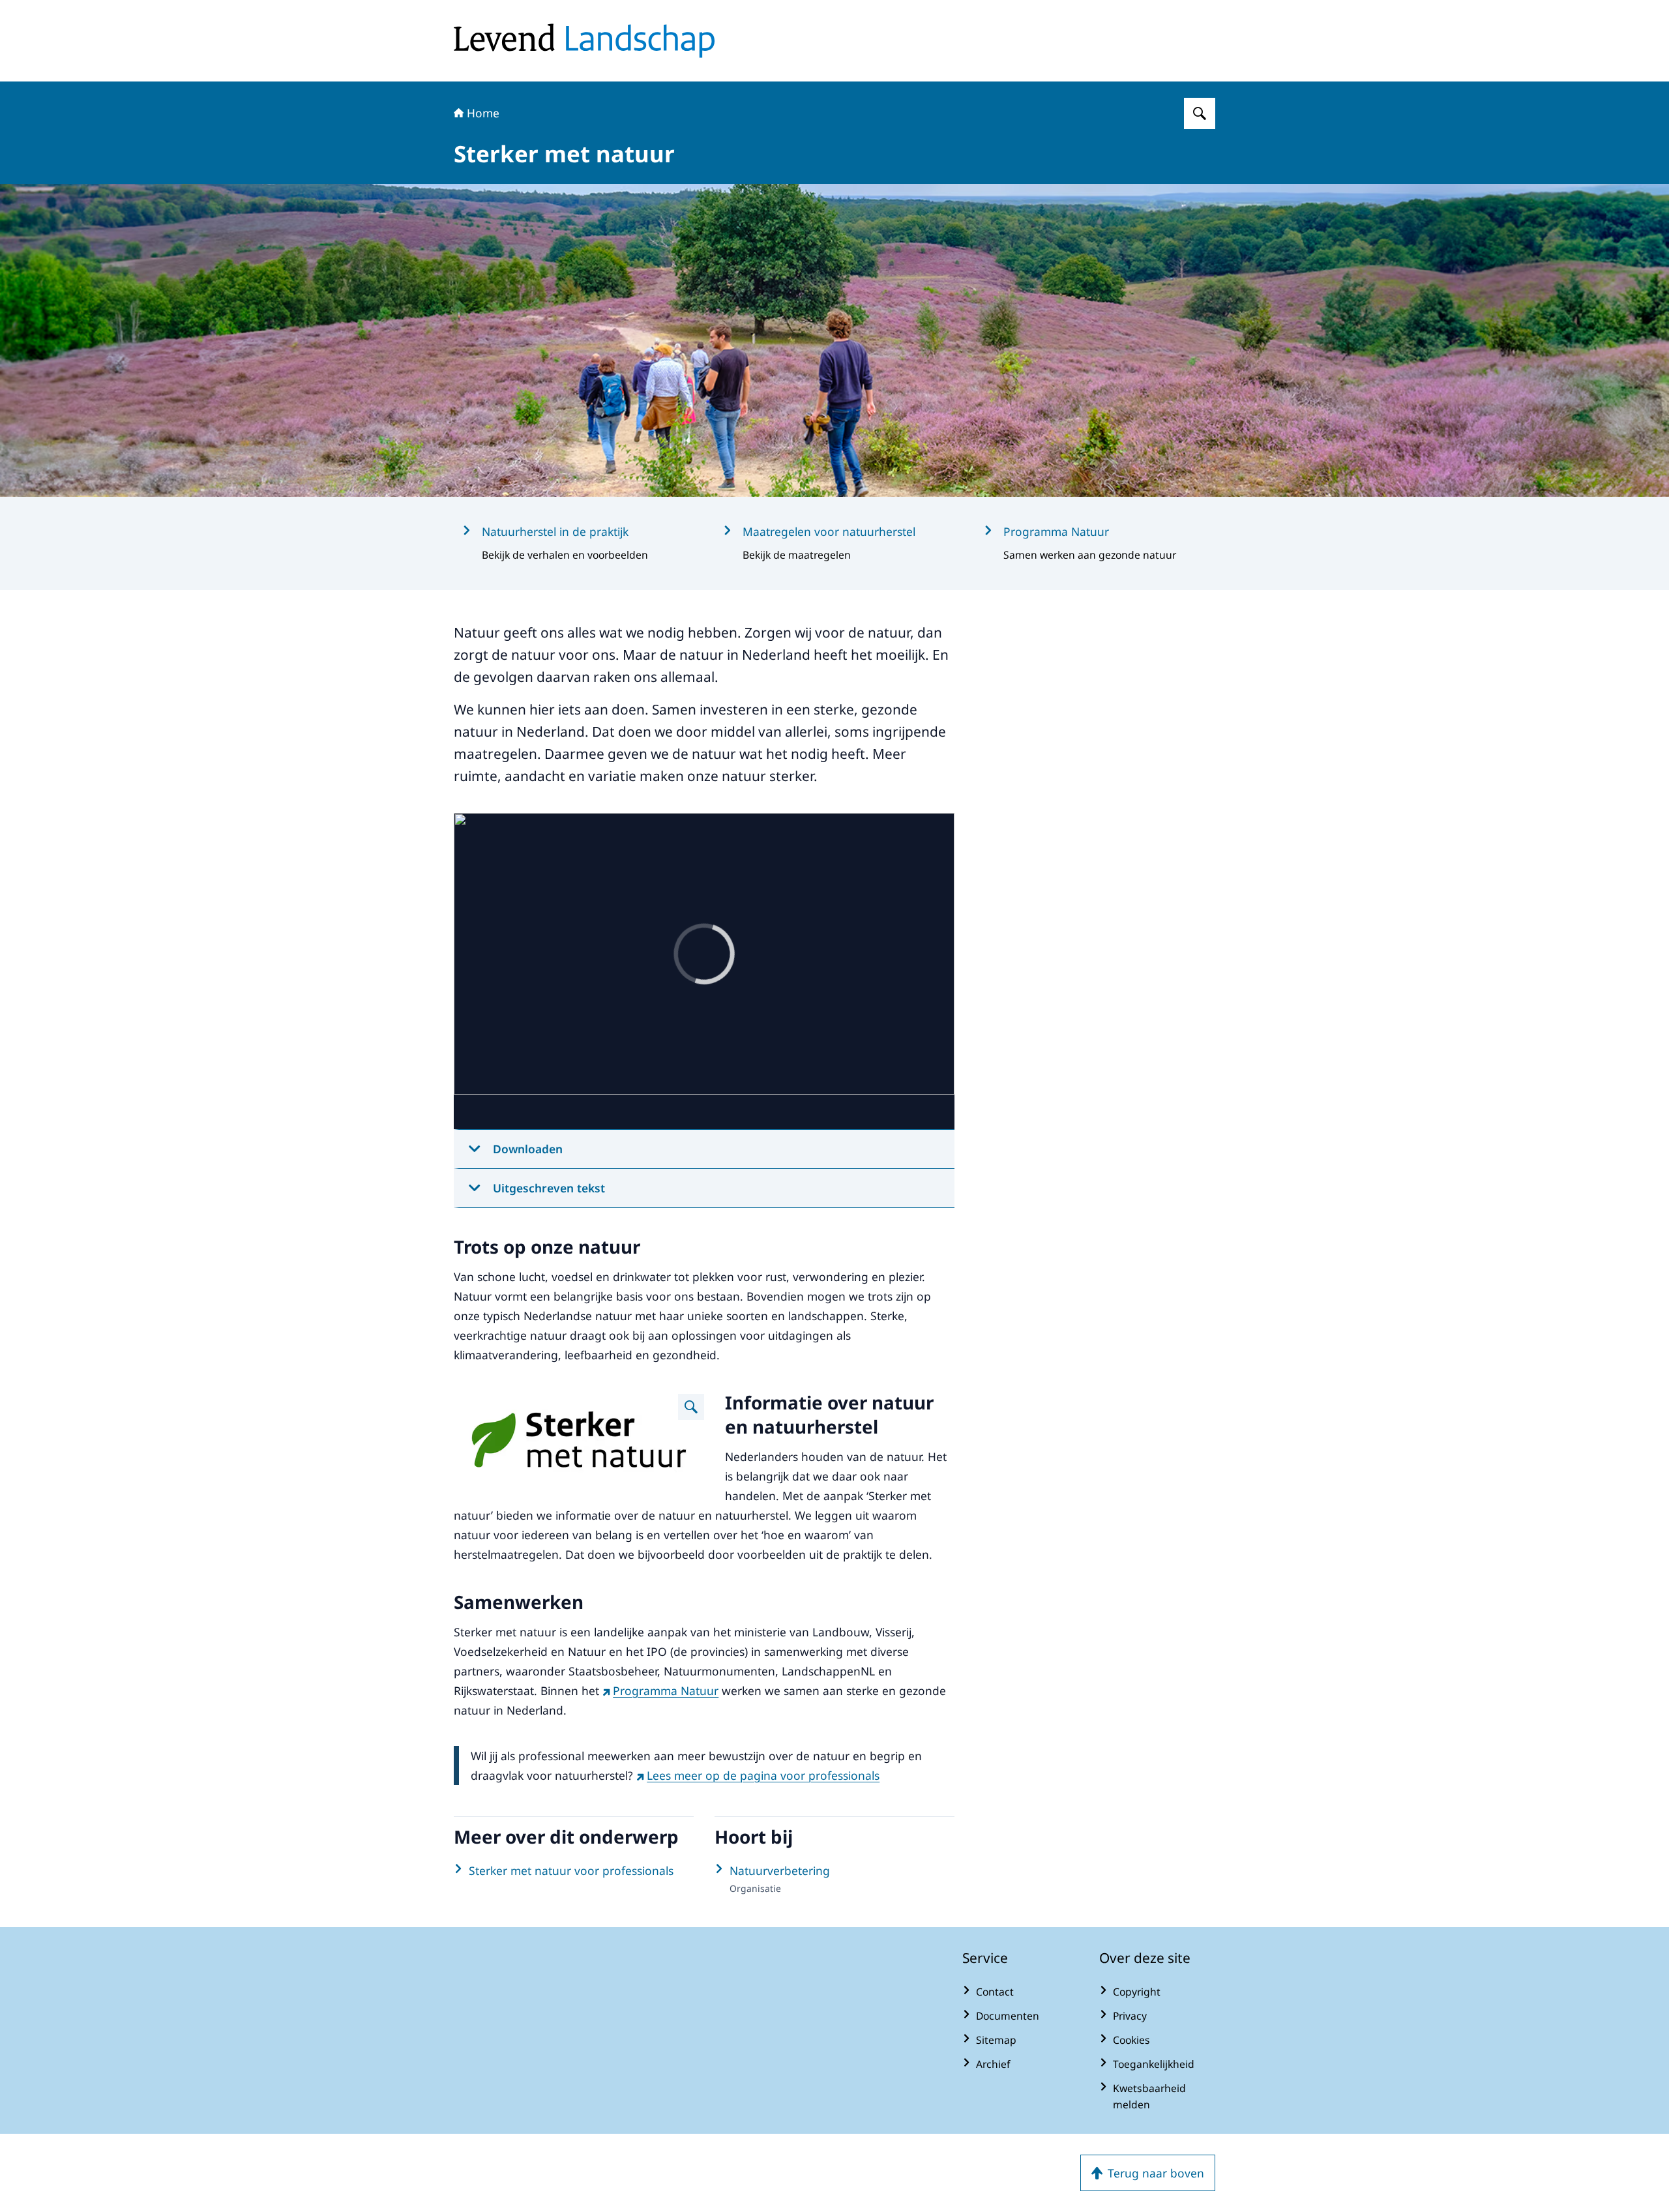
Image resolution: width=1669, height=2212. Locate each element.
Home (483, 113)
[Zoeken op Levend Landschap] (1200, 113)
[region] (704, 971)
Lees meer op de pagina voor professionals (763, 1775)
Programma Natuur (666, 1690)
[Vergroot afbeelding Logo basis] (691, 1407)
